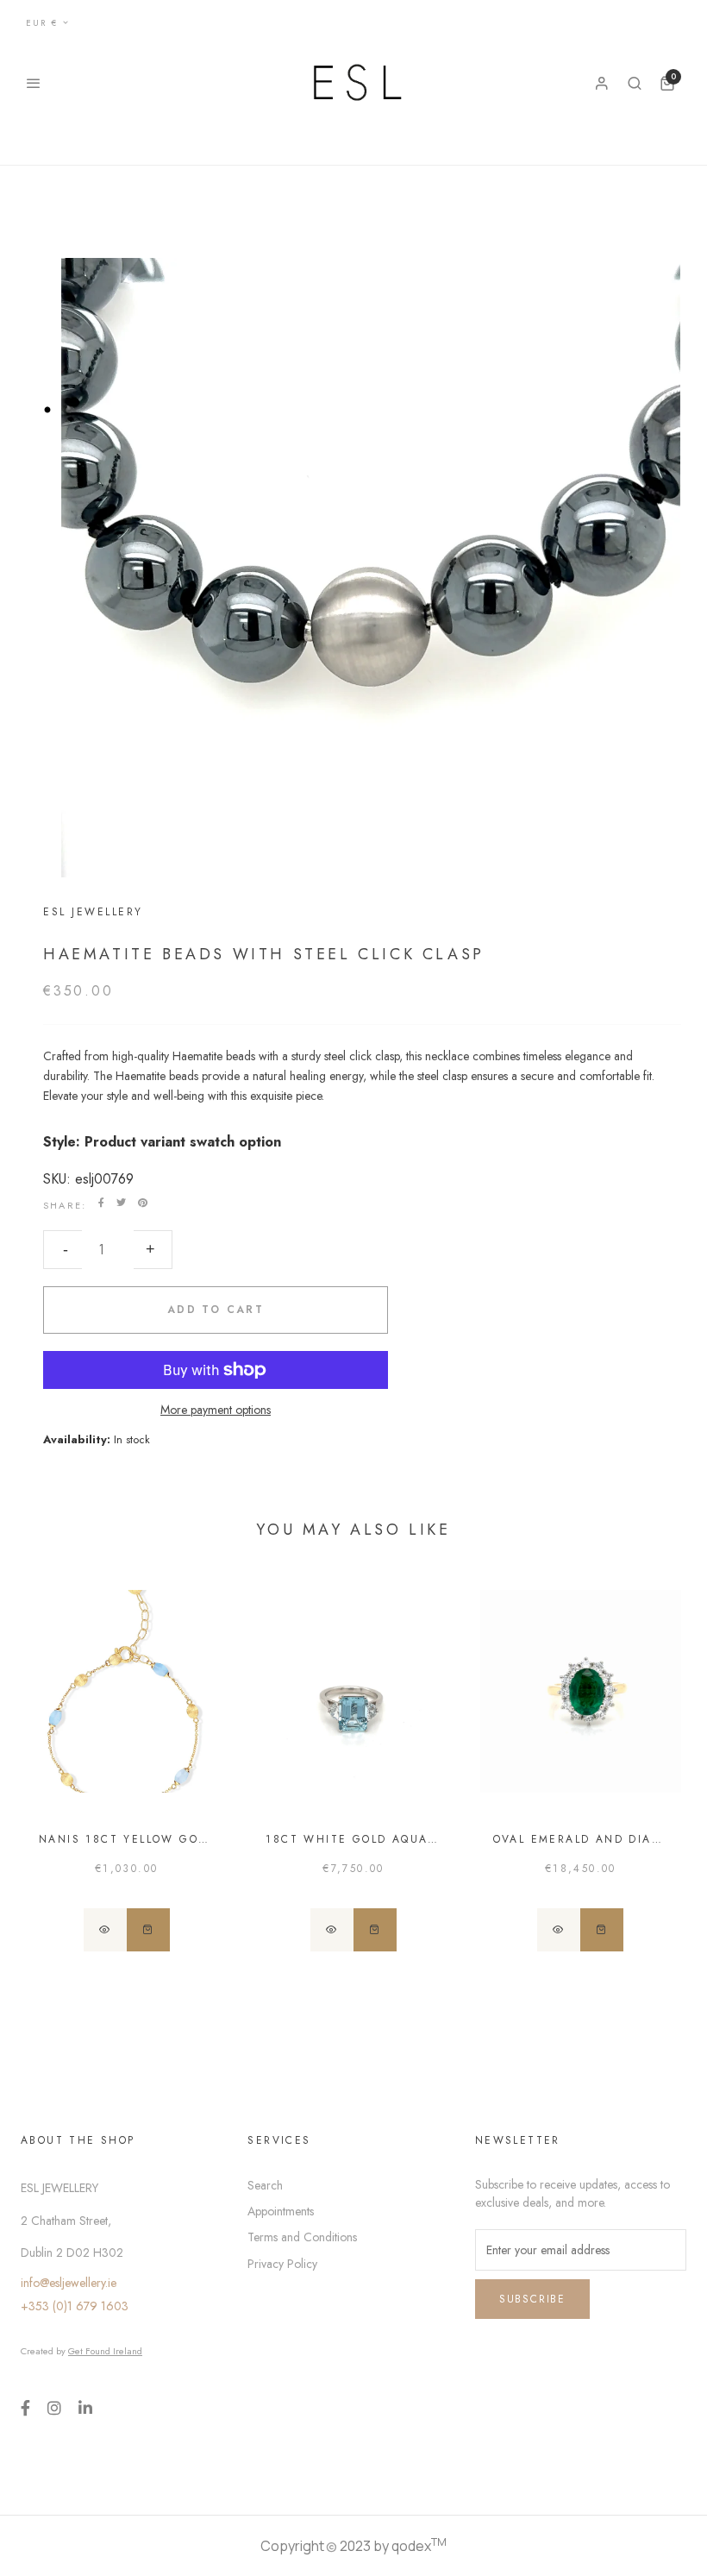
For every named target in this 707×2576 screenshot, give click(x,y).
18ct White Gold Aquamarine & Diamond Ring (353, 1839)
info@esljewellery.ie (69, 2283)
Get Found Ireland (105, 2351)
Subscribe (532, 2299)
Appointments (281, 2211)
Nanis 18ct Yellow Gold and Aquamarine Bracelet (126, 1839)
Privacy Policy (282, 2264)
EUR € (42, 23)
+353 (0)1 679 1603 (75, 2306)
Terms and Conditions (302, 2237)
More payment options (216, 1410)
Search (265, 2185)
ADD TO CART (216, 1310)
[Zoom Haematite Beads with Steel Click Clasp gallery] (353, 581)
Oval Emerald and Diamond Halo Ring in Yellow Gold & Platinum (581, 1839)
